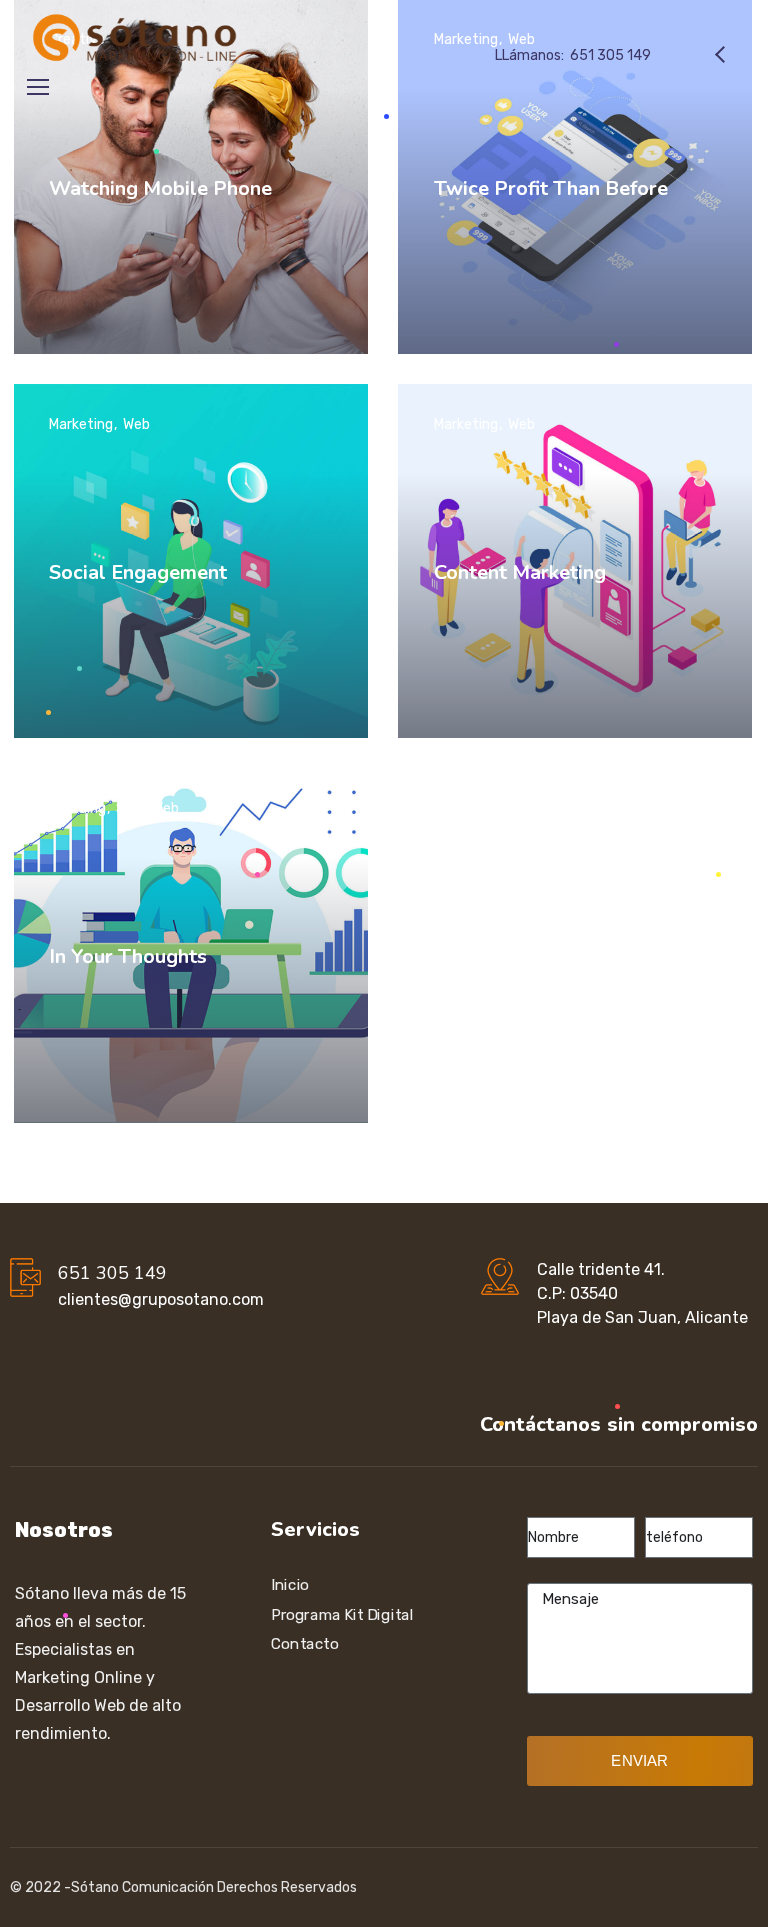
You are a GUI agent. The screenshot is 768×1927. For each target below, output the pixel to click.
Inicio (290, 1585)
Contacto (304, 1644)
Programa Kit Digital (342, 1614)
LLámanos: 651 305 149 (573, 55)
